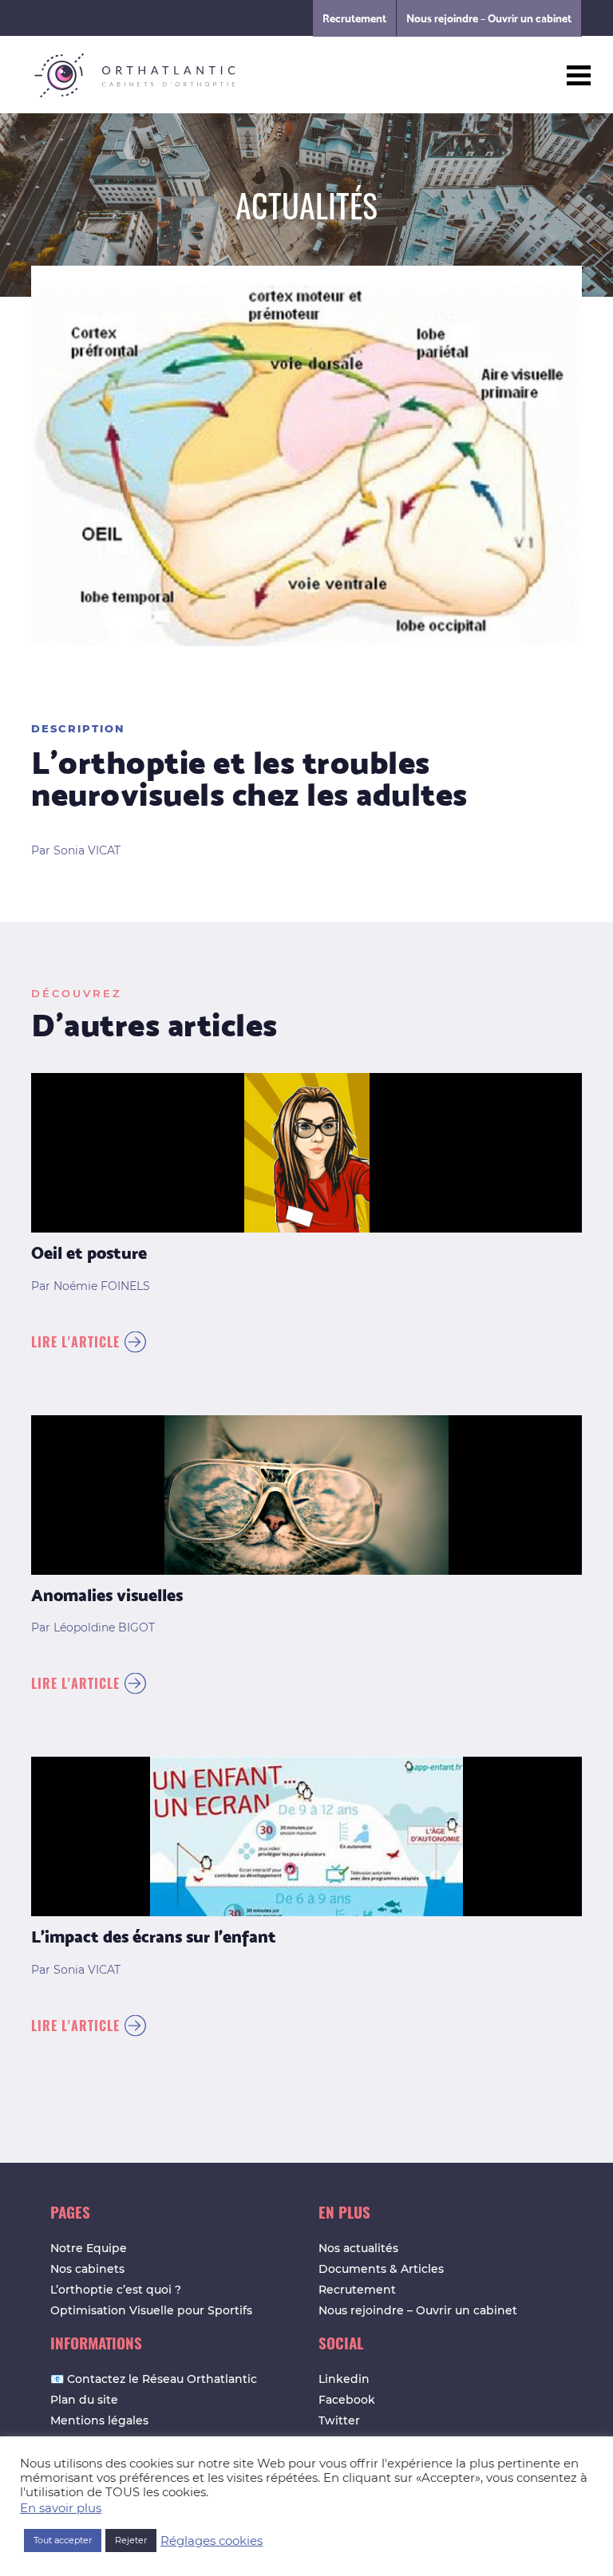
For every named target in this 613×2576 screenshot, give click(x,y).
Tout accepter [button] (63, 2540)
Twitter (339, 2420)
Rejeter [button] (131, 2540)
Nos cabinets (87, 2269)
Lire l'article (75, 1342)
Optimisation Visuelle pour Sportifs (151, 2310)
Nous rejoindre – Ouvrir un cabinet (489, 18)
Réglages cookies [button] (212, 2541)
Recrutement (354, 18)
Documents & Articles (381, 2269)
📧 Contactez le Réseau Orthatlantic (154, 2379)
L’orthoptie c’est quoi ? (116, 2290)
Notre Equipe (89, 2248)
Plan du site (84, 2400)
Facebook (347, 2400)
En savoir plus (61, 2508)
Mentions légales (99, 2420)
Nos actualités (358, 2248)
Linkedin (344, 2379)
